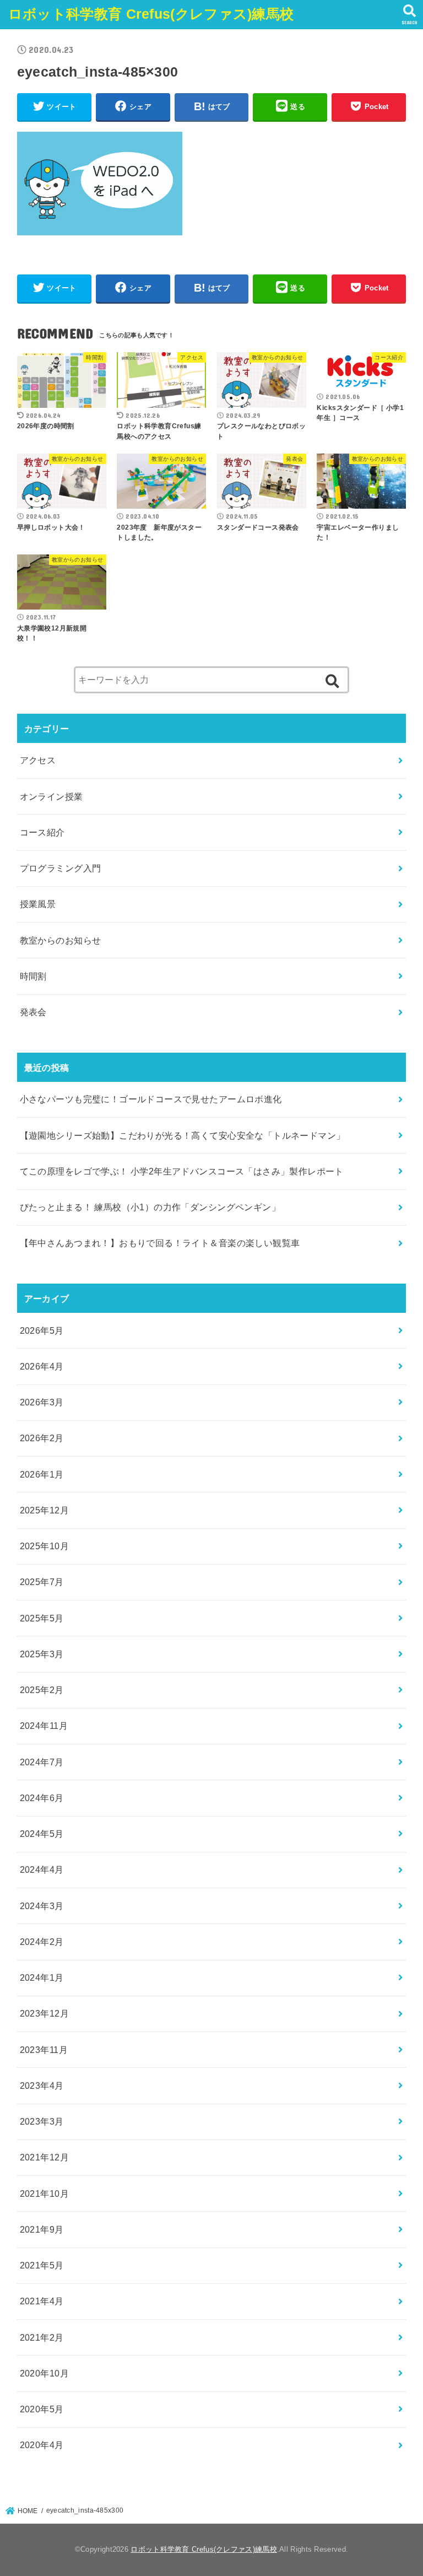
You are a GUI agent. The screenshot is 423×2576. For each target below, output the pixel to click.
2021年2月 (42, 2337)
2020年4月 (42, 2445)
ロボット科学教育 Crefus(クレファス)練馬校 (151, 14)
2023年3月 (42, 2121)
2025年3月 (42, 1654)
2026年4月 (42, 1366)
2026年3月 (42, 1402)
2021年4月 (42, 2301)
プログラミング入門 (61, 868)
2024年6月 (42, 1798)
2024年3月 (42, 1906)
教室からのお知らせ (61, 940)
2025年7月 (42, 1582)
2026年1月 (42, 1474)
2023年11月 (44, 2050)
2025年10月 (44, 1546)
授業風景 (38, 904)
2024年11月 (44, 1726)
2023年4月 (42, 2085)
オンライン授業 (51, 796)
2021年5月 (42, 2265)
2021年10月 (44, 2194)
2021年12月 (44, 2157)
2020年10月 (44, 2373)
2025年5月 (42, 1618)
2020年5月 (42, 2409)
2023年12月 (44, 2013)
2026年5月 (42, 1330)
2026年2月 (42, 1438)
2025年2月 (42, 1690)
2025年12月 (44, 1510)
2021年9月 (42, 2229)
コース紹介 (42, 832)
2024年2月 (42, 1942)
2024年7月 (42, 1762)
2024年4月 (42, 1869)
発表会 (33, 1012)
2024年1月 (42, 1977)
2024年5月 (42, 1834)
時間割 (33, 976)
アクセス (38, 760)
